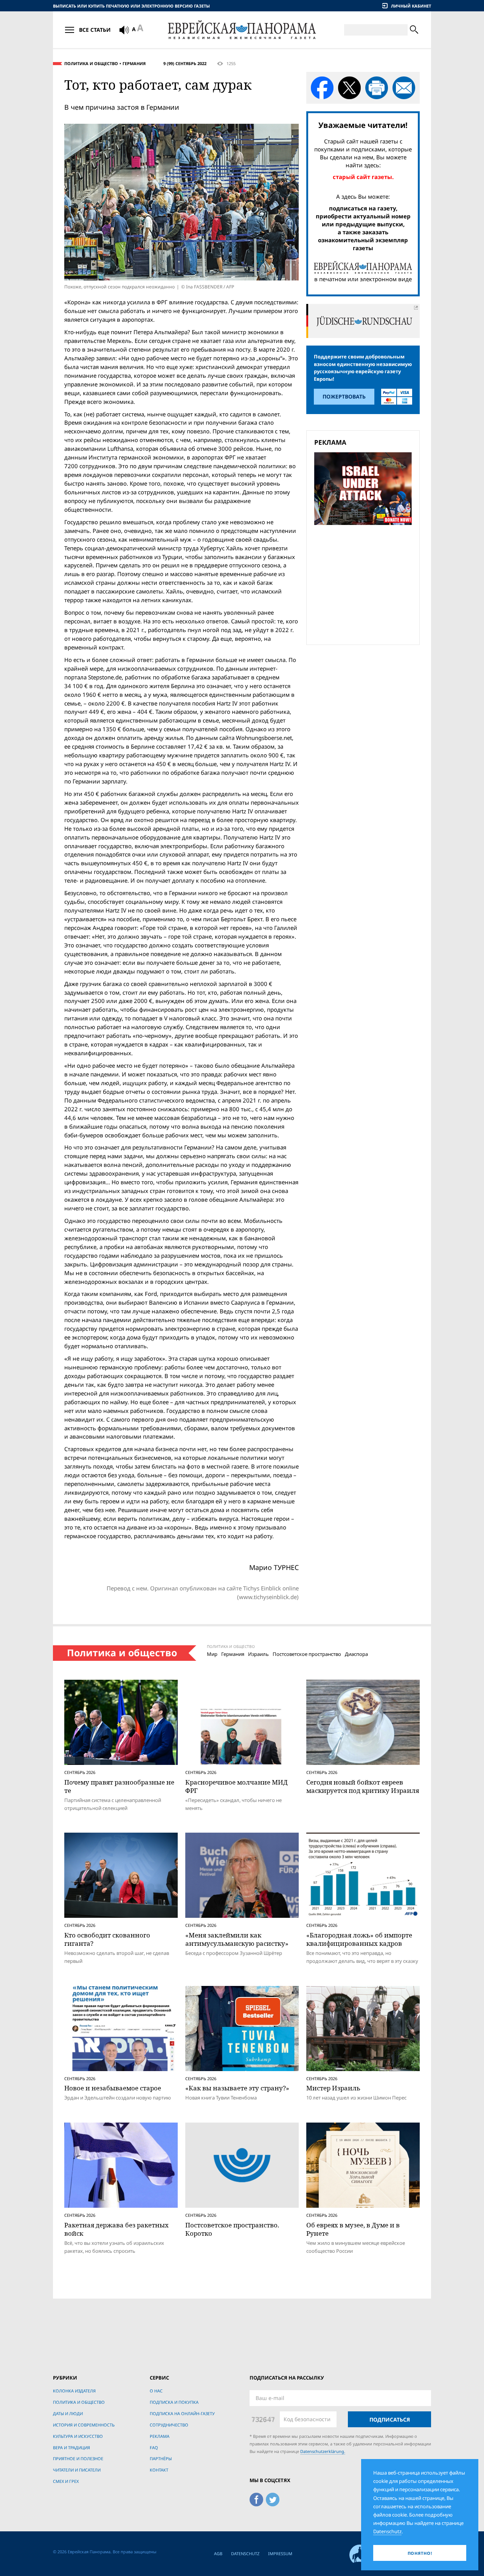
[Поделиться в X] (349, 88)
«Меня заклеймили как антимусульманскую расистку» (237, 1939)
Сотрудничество (169, 2425)
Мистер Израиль (333, 2088)
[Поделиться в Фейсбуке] (322, 88)
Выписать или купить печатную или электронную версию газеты (131, 6)
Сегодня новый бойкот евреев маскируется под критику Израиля (363, 1786)
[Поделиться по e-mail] (404, 88)
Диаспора (356, 1654)
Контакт (159, 2470)
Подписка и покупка (174, 2402)
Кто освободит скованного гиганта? (107, 1939)
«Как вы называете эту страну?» (237, 2088)
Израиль (258, 1654)
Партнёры (161, 2458)
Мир (212, 1654)
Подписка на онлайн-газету (182, 2413)
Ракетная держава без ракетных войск (116, 2229)
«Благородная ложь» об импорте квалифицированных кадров (359, 1939)
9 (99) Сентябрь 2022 (185, 63)
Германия (134, 63)
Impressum (280, 2553)
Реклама (160, 2436)
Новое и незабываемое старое (113, 2088)
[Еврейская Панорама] (242, 30)
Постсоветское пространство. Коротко (232, 2229)
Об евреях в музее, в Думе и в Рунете (353, 2229)
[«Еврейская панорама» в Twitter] (273, 2498)
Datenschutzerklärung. (323, 2451)
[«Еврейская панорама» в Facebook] (256, 2498)
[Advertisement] (365, 584)
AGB (218, 2553)
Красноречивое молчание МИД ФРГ (237, 1786)
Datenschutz (245, 2553)
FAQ (154, 2448)
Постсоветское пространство (307, 1654)
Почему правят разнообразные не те (119, 1786)
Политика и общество (91, 63)
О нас (156, 2391)
